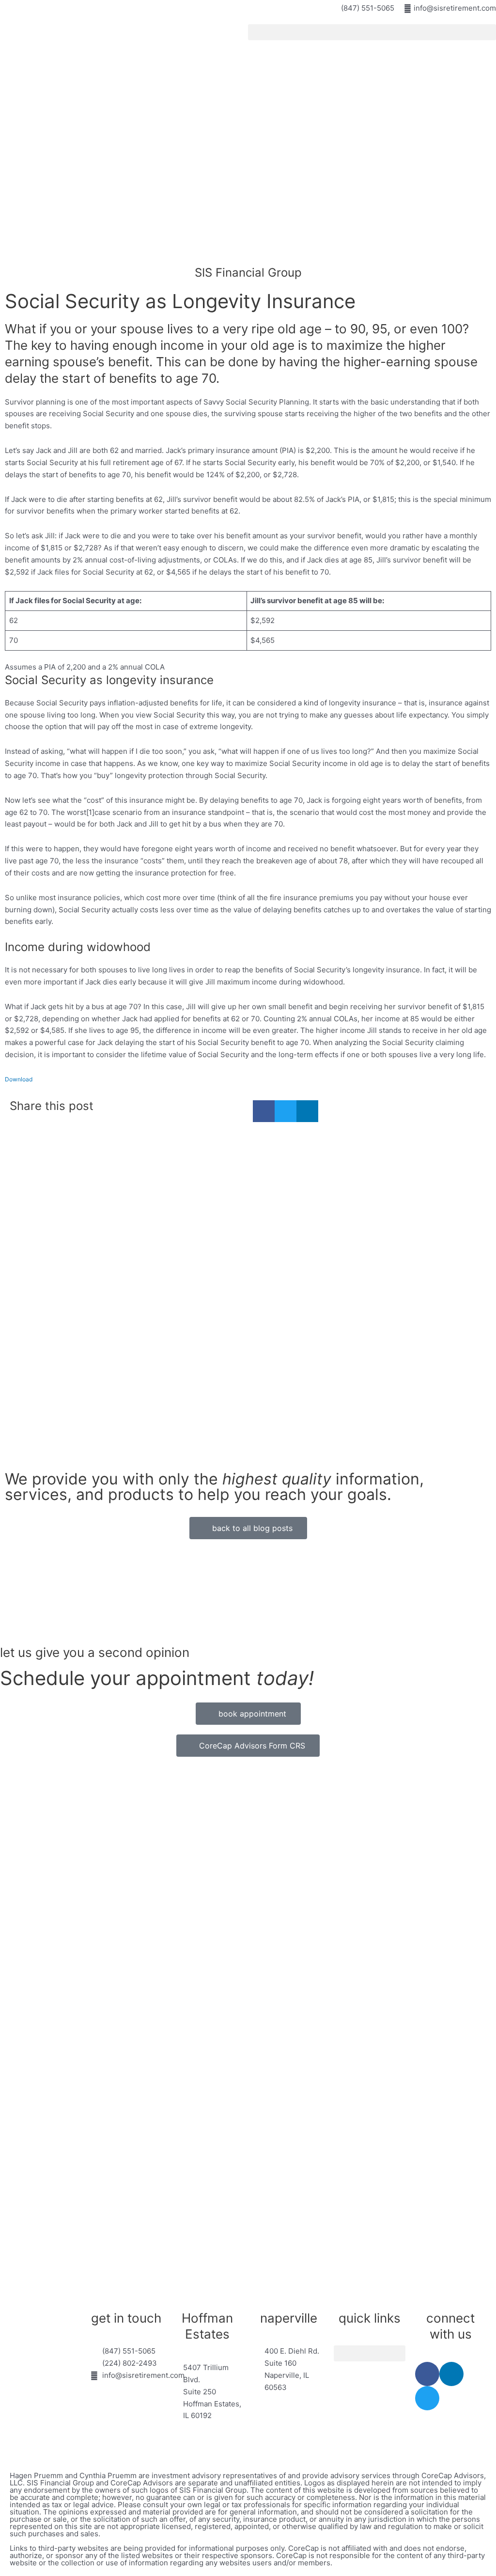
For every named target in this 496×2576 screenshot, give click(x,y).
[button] (372, 32)
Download (19, 1079)
